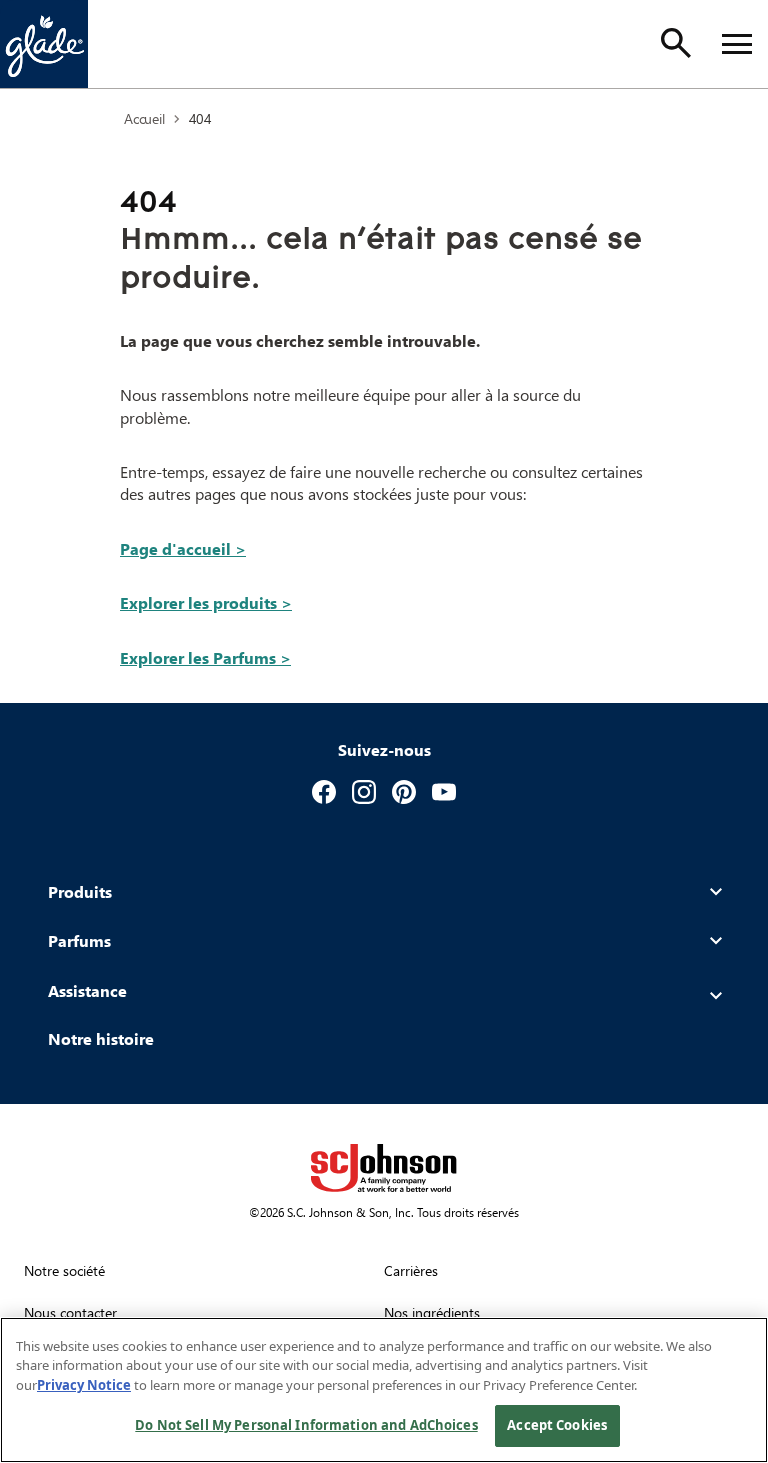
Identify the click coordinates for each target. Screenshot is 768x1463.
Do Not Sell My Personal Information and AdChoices (306, 1425)
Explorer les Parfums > (205, 657)
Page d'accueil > (183, 548)
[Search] (676, 43)
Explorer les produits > (206, 602)
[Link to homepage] (44, 44)
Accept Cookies (557, 1425)
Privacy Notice (84, 1385)
